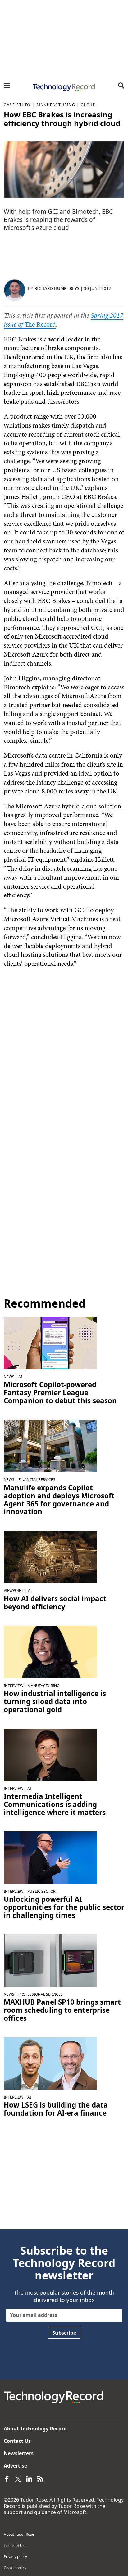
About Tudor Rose (19, 2534)
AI (20, 1377)
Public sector (41, 1891)
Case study (17, 105)
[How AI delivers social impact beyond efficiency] (50, 1556)
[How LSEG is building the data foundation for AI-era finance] (50, 2063)
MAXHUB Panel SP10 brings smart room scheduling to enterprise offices (62, 2010)
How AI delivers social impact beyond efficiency (55, 1603)
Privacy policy (15, 2557)
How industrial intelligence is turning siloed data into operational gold (55, 1702)
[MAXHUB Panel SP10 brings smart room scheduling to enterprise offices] (50, 1960)
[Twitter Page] (18, 2478)
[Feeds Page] (40, 2478)
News (9, 1377)
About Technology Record (35, 2429)
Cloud (88, 105)
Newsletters (19, 2453)
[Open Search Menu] (121, 86)
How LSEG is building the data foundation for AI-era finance (56, 2109)
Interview (14, 1686)
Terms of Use (15, 2545)
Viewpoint (14, 1591)
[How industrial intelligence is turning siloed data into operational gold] (50, 1651)
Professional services (41, 1994)
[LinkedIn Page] (29, 2478)
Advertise (15, 2466)
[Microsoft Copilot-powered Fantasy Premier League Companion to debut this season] (50, 1343)
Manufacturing (56, 105)
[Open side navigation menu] (7, 86)
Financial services (37, 1480)
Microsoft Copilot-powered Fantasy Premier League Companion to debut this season (60, 1393)
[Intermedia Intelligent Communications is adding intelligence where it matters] (50, 1754)
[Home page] (64, 87)
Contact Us (17, 2441)
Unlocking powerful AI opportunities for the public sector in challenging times (64, 1907)
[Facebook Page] (7, 2478)
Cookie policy (15, 2568)
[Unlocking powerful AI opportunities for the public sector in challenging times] (50, 1857)
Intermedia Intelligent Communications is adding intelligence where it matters (55, 1805)
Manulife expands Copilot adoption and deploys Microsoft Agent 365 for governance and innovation (59, 1500)
